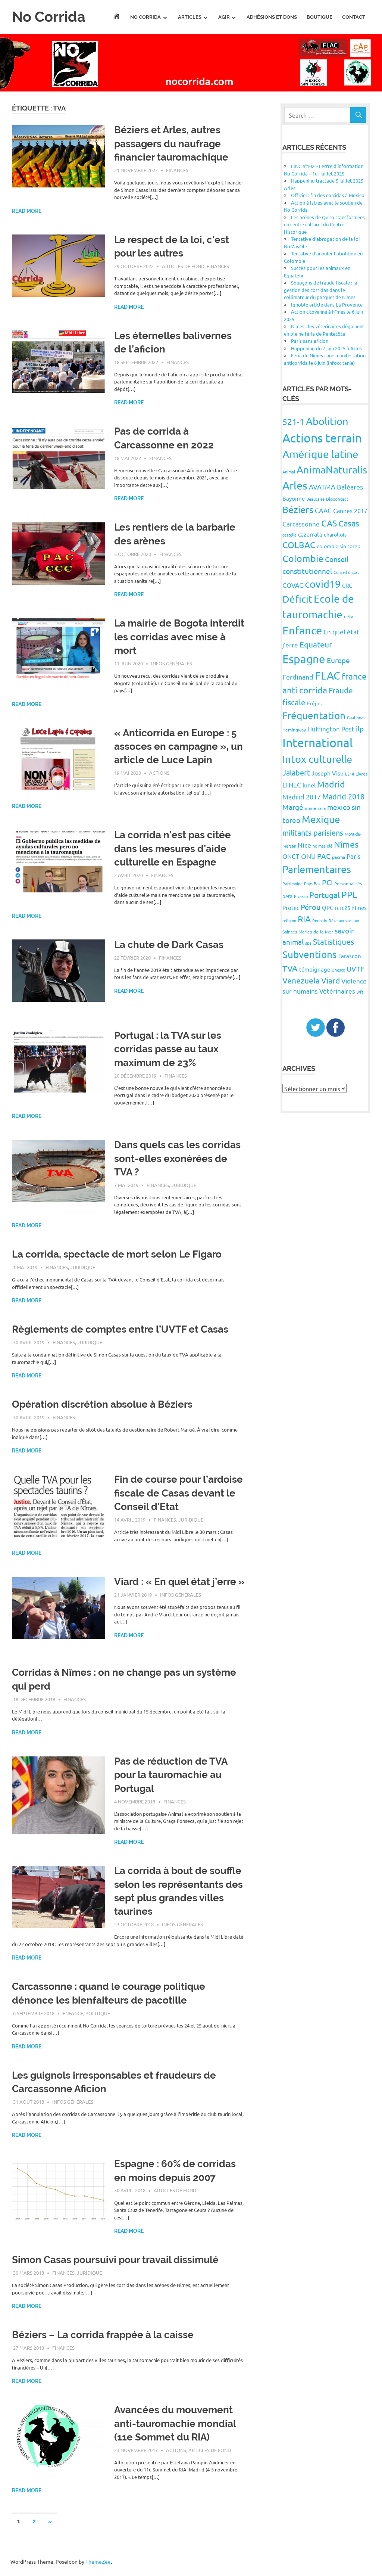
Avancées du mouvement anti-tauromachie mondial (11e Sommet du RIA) (175, 2423)
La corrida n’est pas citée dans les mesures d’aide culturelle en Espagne (173, 849)
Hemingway (294, 730)
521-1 (293, 421)
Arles (295, 485)
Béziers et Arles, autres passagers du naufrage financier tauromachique (171, 144)
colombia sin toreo (339, 546)
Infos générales (172, 663)
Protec (291, 908)
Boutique (320, 17)
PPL (349, 894)
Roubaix (320, 920)
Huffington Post (331, 729)
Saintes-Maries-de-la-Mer (308, 932)
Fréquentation (314, 716)
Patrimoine (292, 883)
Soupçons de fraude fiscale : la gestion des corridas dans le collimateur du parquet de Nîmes (321, 290)
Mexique (321, 819)
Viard (331, 980)
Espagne (304, 659)
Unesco (338, 970)
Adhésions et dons (272, 17)
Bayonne (294, 498)
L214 (350, 774)
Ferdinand (298, 677)
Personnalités (348, 883)
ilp (360, 728)
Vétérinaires (337, 991)
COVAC (293, 585)
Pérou (311, 907)
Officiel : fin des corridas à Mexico (328, 195)
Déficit (297, 599)
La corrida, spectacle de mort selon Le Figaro (117, 1254)
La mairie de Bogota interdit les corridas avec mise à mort (179, 637)
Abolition (327, 421)
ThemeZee (98, 2561)
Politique (98, 2013)
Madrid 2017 (302, 797)
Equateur (316, 644)
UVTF (355, 969)
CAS (329, 523)
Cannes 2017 (350, 510)
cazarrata (310, 534)
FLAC (328, 675)
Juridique (184, 1185)
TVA (290, 968)
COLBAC (299, 545)
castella (289, 535)
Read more (27, 211)
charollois (335, 534)
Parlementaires (317, 869)
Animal (289, 472)
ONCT (291, 856)
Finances (177, 170)
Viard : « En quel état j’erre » (179, 1582)
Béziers (298, 509)
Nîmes (346, 844)
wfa (360, 992)
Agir (224, 17)
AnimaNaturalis (332, 470)
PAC (324, 856)
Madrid (331, 784)
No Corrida (49, 17)
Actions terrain (322, 438)
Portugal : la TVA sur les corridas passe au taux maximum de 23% (168, 1049)
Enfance (73, 2013)
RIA (304, 919)
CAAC (323, 510)
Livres (361, 774)
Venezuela (301, 980)
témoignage (315, 969)
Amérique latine (320, 454)
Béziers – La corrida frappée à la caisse (103, 2335)
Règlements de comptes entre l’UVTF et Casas (120, 1329)
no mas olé (322, 846)
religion (289, 920)
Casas (349, 523)
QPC (328, 908)
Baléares (350, 487)
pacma (339, 857)
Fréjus (314, 703)
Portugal (325, 895)
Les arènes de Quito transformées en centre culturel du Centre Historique (324, 224)
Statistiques (334, 941)
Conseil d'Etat (346, 572)
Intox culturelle (317, 759)
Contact (354, 17)
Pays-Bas (312, 883)
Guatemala (357, 717)
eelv (349, 616)
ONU (308, 856)
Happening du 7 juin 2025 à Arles (326, 348)
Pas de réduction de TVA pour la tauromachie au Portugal (171, 1775)
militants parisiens (313, 832)
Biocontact (337, 499)
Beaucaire (315, 499)
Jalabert (296, 772)
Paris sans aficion (310, 341)
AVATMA (322, 487)
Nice (304, 845)
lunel (309, 785)
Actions (159, 773)
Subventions (310, 955)
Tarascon (350, 956)
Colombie (303, 558)
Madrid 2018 (343, 796)
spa (308, 943)
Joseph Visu (328, 773)
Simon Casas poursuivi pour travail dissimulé (115, 2260)
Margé (293, 807)
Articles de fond (183, 266)
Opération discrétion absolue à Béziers (102, 1404)
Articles (190, 17)
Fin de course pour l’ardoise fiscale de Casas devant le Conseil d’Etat (179, 1493)
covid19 (323, 584)
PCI (327, 882)
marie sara (315, 808)
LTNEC (292, 785)
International (318, 742)
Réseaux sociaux (344, 920)
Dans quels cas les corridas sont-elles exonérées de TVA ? (177, 1158)
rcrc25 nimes (351, 908)
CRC (347, 585)
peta (287, 896)
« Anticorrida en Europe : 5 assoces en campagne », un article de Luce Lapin (179, 747)
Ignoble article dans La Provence (327, 304)
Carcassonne (301, 524)
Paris (354, 856)
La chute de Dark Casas (169, 945)
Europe (338, 660)
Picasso (301, 896)
